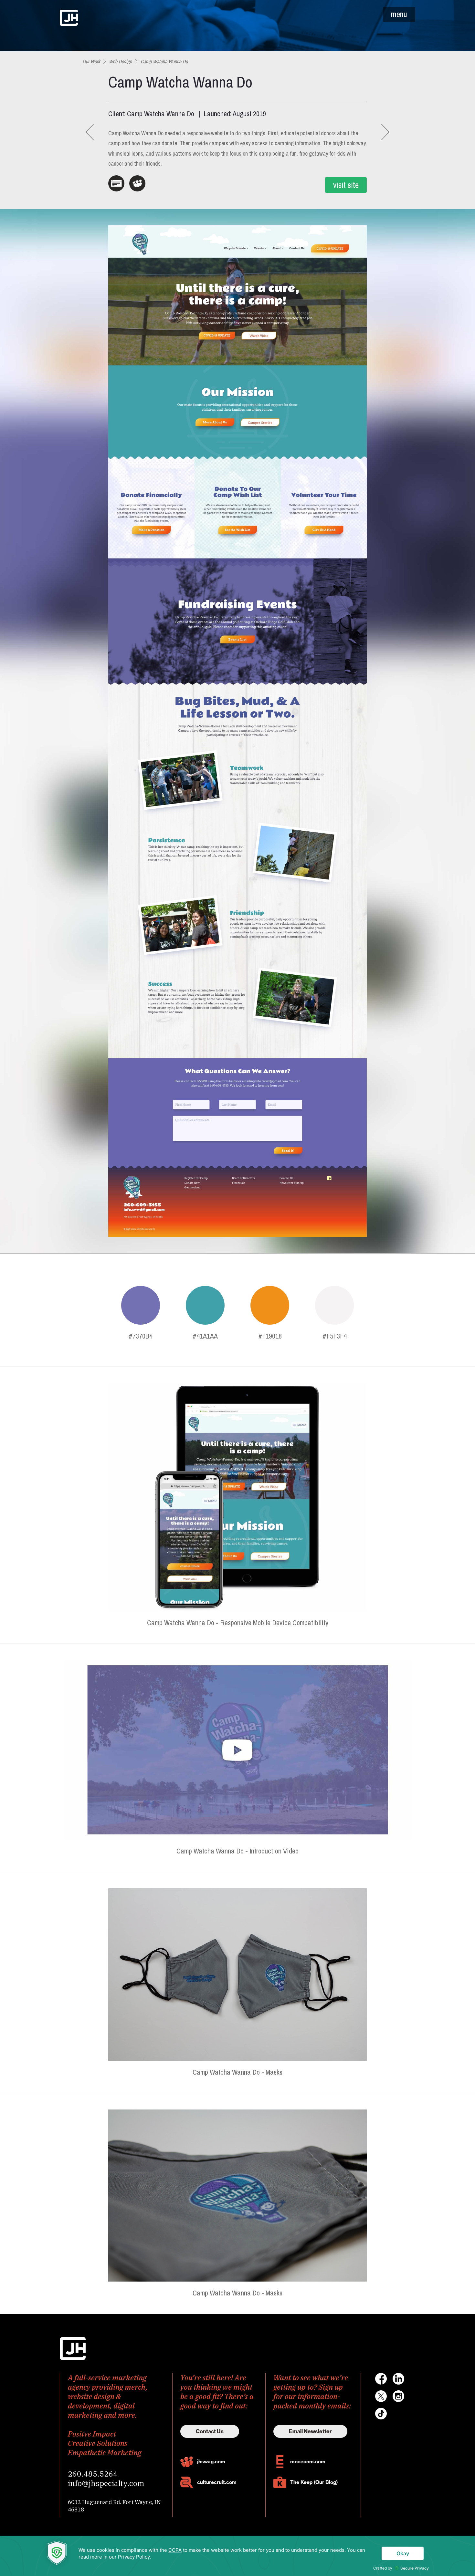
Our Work (91, 61)
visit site (346, 185)
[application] (238, 2556)
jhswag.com (211, 2462)
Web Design (120, 61)
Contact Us (210, 2431)
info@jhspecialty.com (106, 2483)
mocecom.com (308, 2462)
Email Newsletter (310, 2431)
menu (399, 14)
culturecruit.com (217, 2482)
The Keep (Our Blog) (314, 2482)
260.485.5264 (93, 2474)
